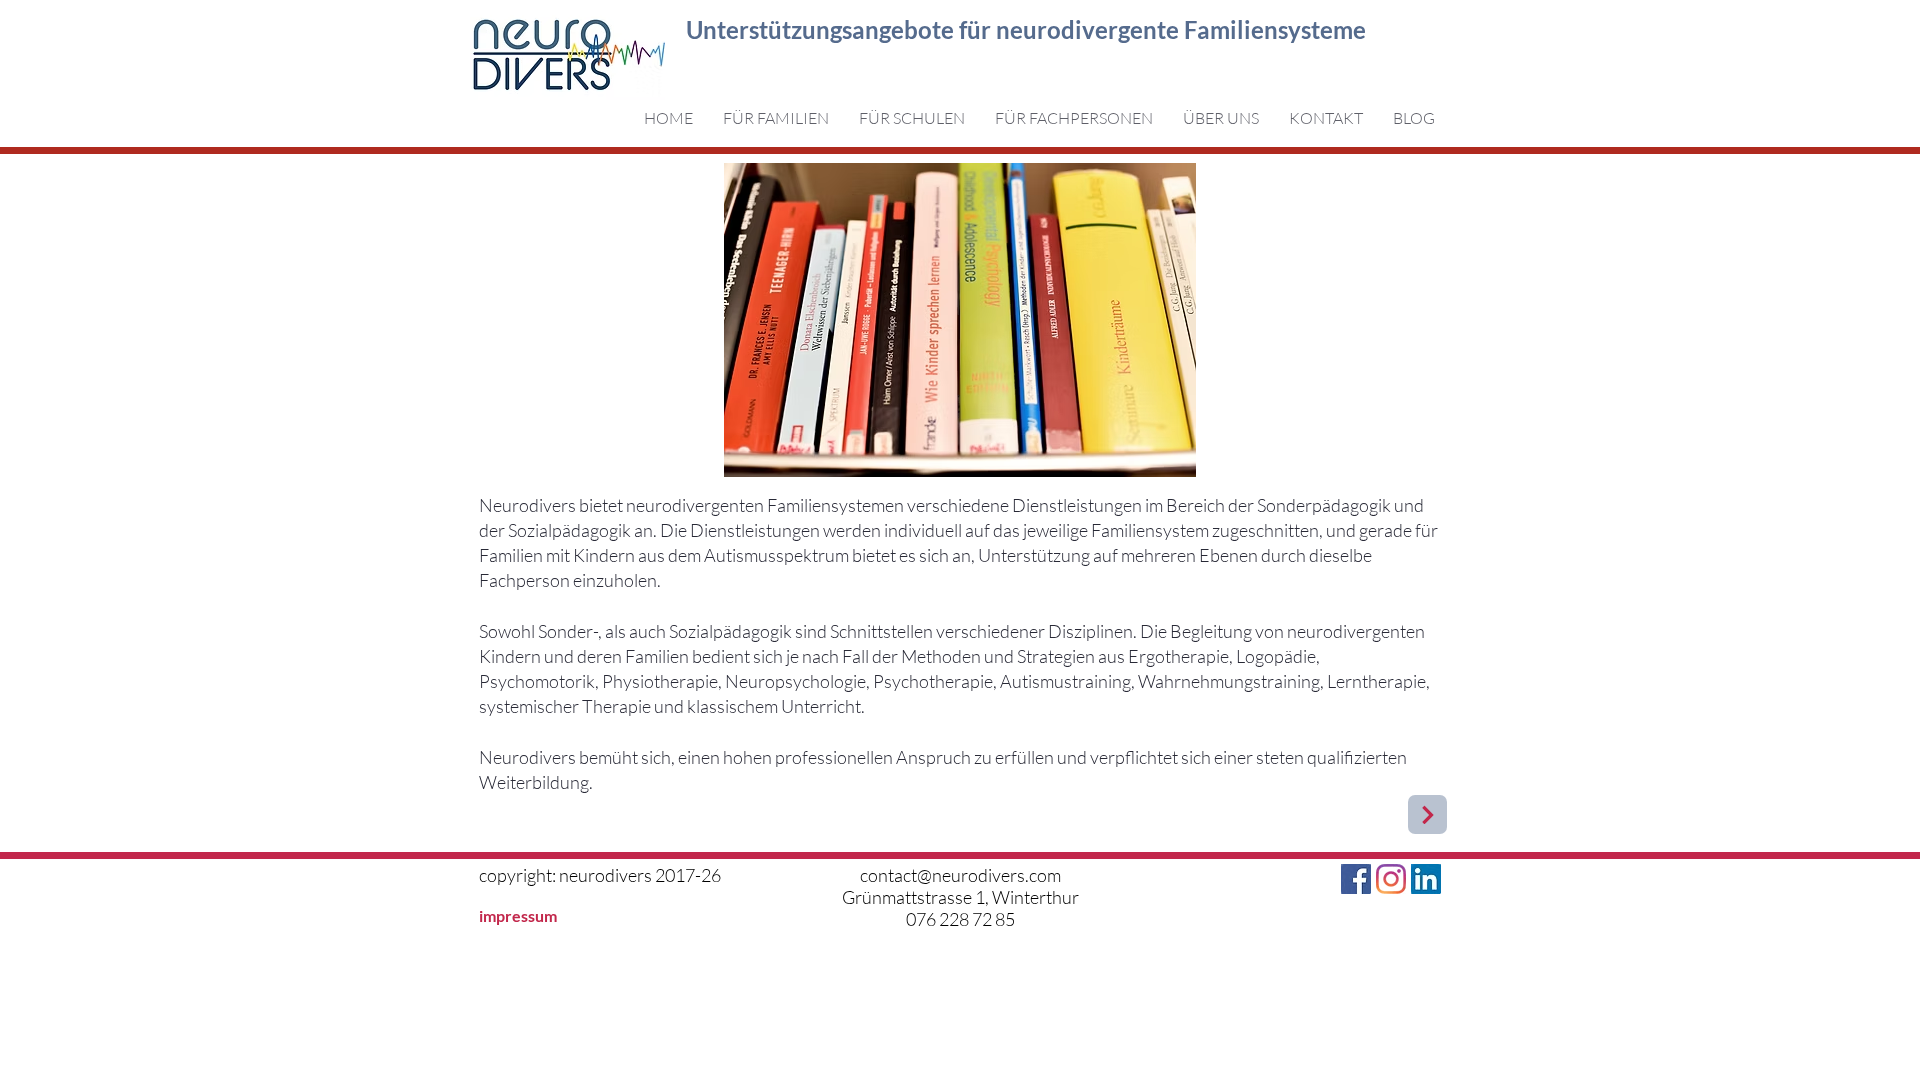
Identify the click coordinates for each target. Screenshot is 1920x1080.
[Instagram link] (1391, 879)
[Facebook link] (1356, 879)
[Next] (1427, 814)
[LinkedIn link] (1426, 879)
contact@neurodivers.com (960, 875)
